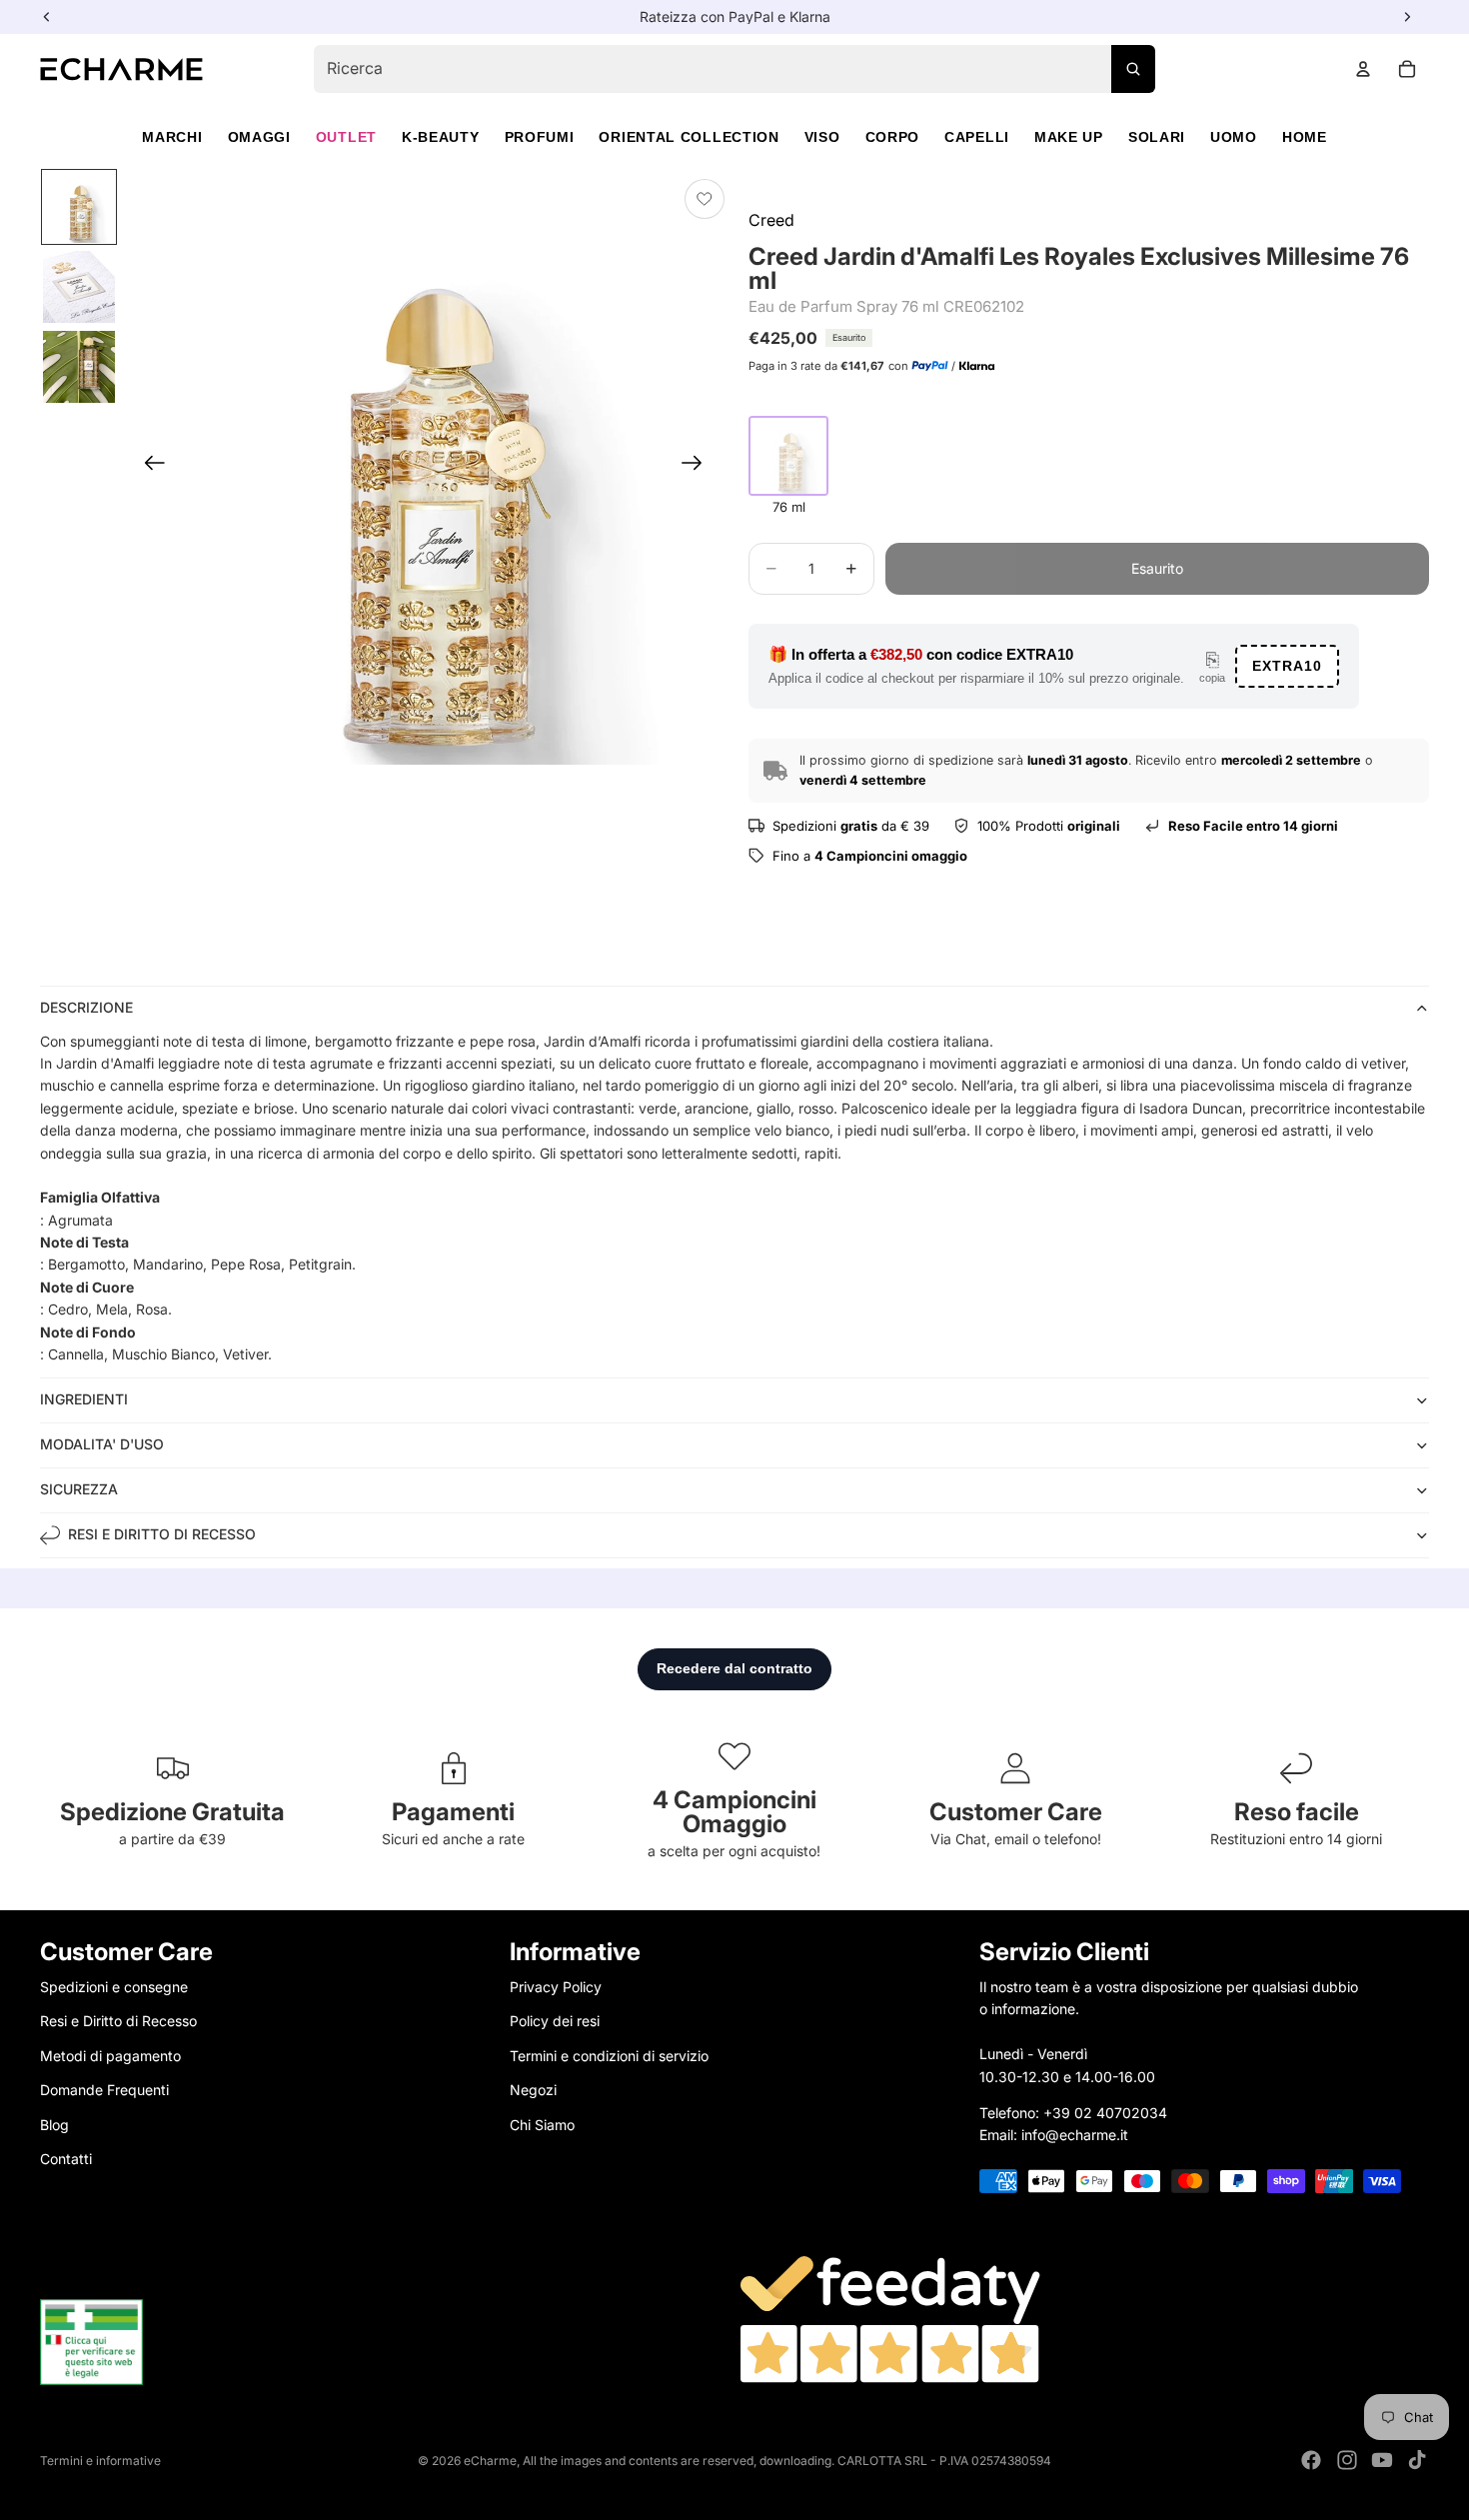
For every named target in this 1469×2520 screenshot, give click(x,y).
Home (1305, 137)
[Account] (1363, 69)
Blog (54, 2125)
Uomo (1234, 137)
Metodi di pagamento (110, 2056)
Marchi (172, 137)
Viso (822, 137)
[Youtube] (1382, 2460)
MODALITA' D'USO (102, 1444)
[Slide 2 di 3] (79, 287)
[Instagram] (1347, 2460)
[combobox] (734, 69)
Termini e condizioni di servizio (609, 2056)
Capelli (977, 137)
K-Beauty (441, 137)
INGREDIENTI (84, 1399)
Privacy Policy (556, 1987)
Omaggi (259, 137)
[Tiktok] (1417, 2460)
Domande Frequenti (104, 2090)
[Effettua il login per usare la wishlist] (705, 199)
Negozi (533, 2090)
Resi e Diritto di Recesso (118, 2021)
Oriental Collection (689, 137)
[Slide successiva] (698, 467)
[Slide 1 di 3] (79, 207)
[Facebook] (1311, 2460)
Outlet (346, 137)
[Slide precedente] (148, 467)
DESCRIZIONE (86, 1007)
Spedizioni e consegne (114, 1987)
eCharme (490, 2461)
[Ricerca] (1133, 69)
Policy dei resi (555, 2021)
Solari (1157, 137)
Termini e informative (100, 2461)
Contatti (66, 2159)
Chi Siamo (542, 2125)
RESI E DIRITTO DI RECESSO (162, 1534)
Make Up (1069, 137)
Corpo (893, 137)
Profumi (540, 137)
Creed (771, 220)
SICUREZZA (79, 1489)
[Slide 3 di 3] (79, 367)
